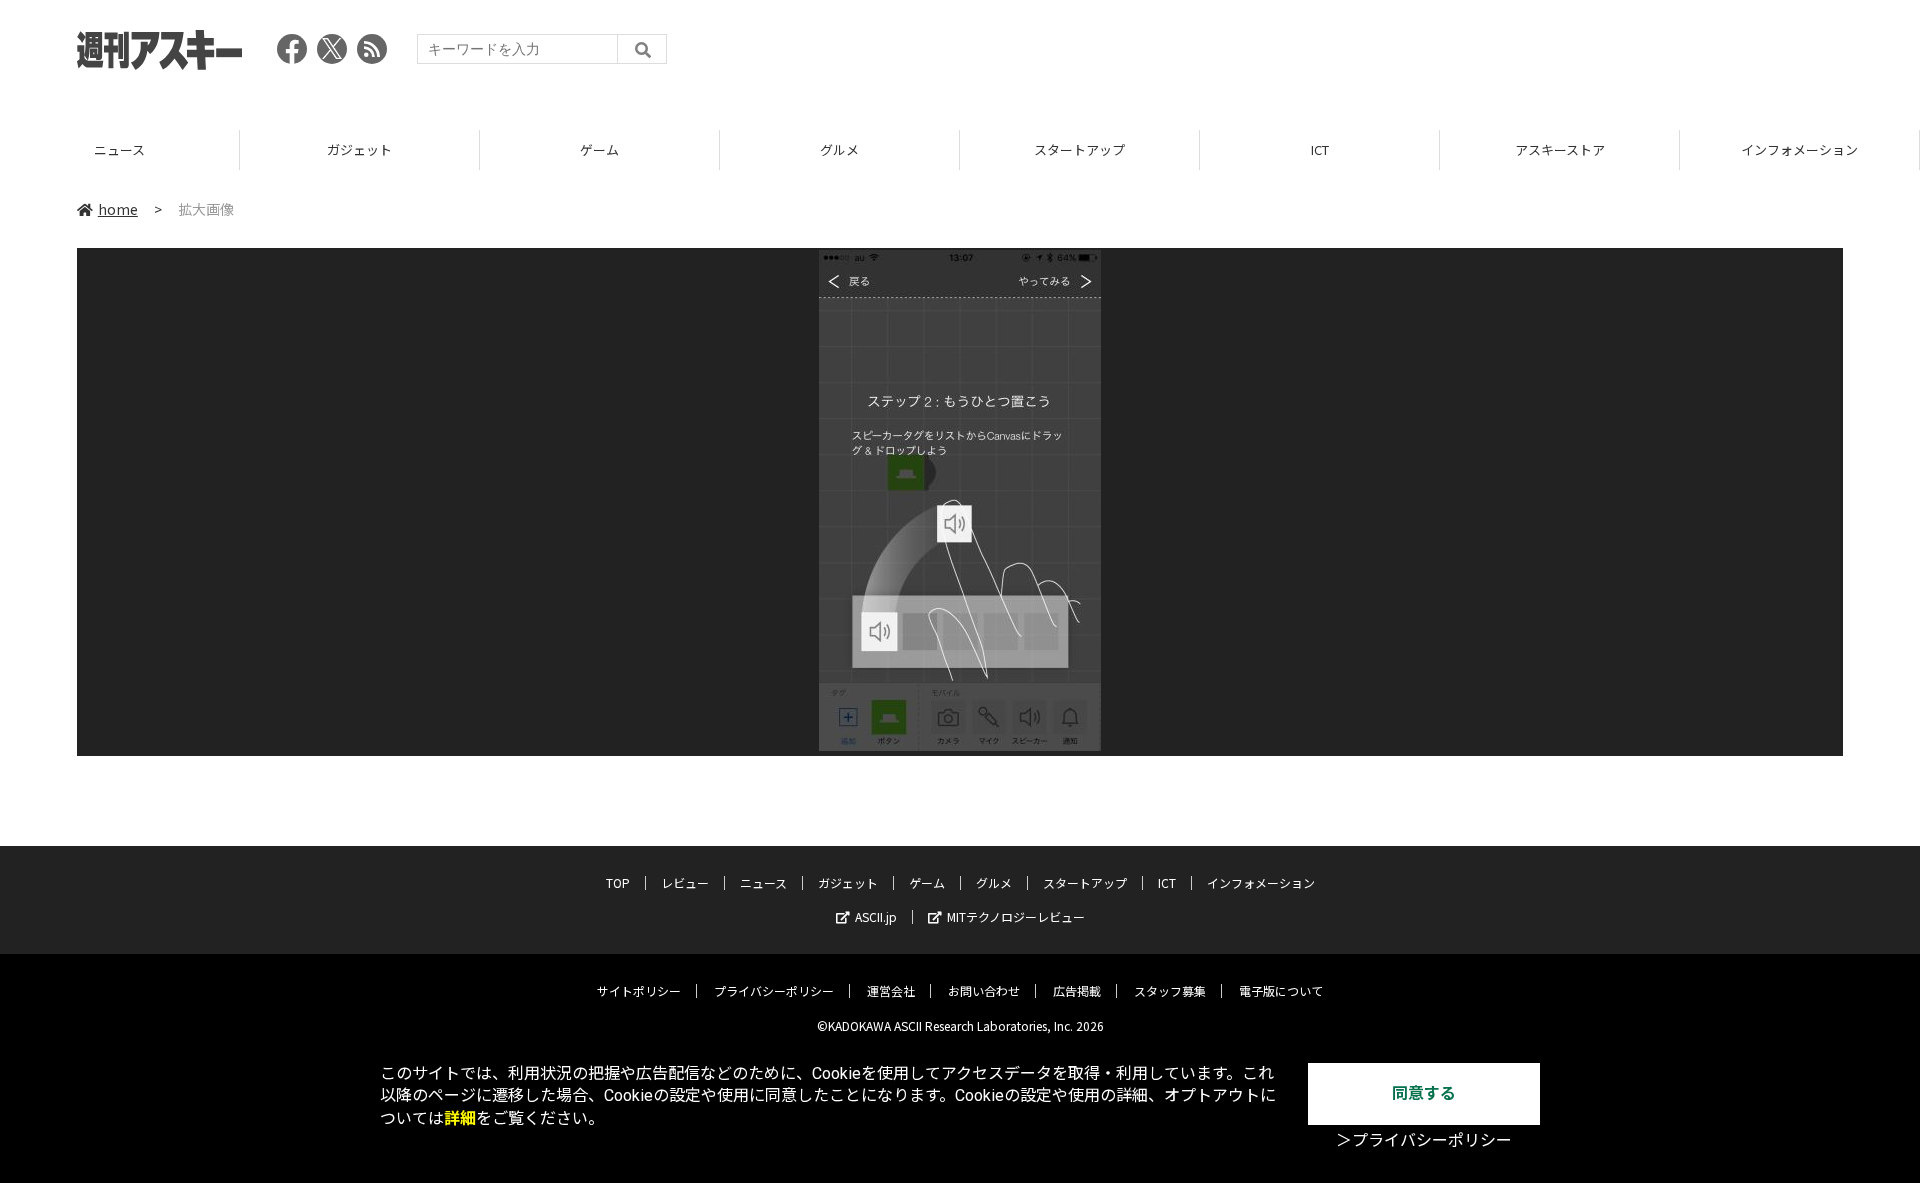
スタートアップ (1079, 149)
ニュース (119, 149)
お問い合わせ (984, 990)
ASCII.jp (876, 916)
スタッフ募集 (1170, 990)
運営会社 (891, 990)
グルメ (839, 149)
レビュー (685, 882)
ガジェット (359, 149)
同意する (1424, 1093)
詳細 (460, 1118)
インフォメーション (1799, 149)
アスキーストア (1560, 149)
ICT (1320, 149)
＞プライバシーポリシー (1424, 1140)
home (118, 209)
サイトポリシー (639, 990)
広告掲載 (1077, 990)
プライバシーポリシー (774, 990)
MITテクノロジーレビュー (1016, 916)
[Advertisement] (1479, 55)
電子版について (1281, 990)
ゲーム (599, 149)
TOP (618, 882)
